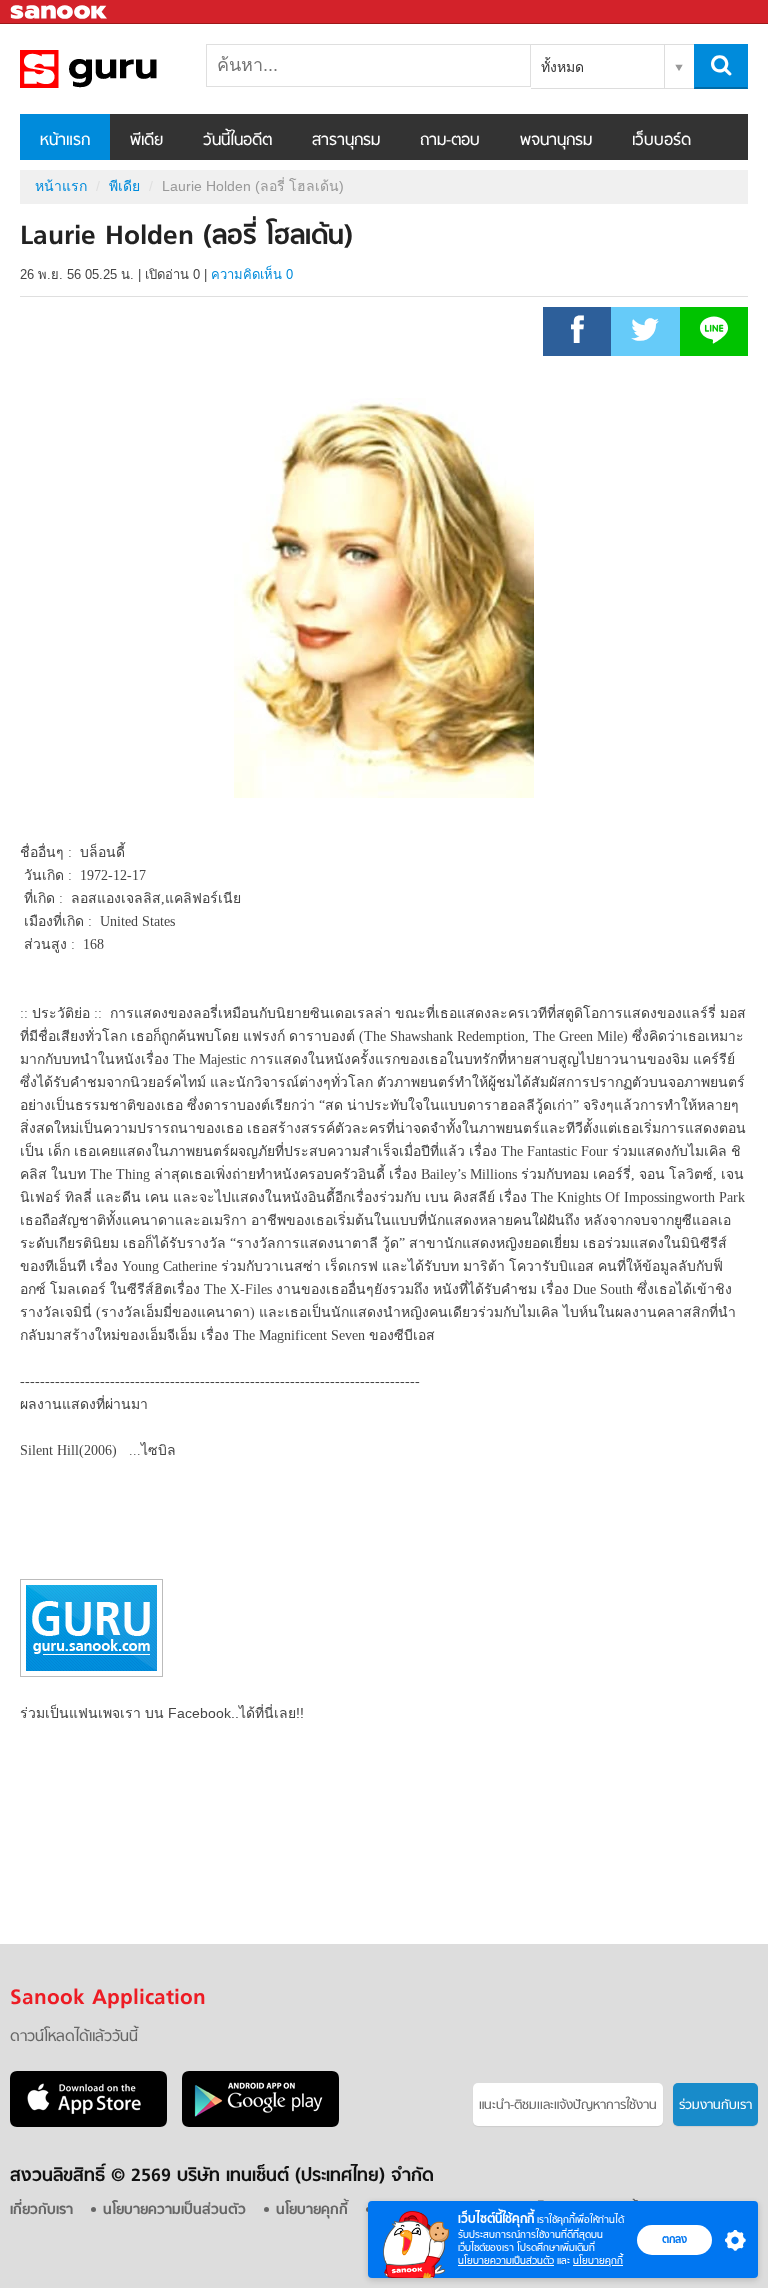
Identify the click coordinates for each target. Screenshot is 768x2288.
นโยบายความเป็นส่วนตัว (506, 2260)
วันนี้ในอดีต (237, 141)
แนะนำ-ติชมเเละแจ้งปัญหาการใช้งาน (568, 2105)
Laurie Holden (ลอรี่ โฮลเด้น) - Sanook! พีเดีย (125, 69)
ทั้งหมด (562, 67)
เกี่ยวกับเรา (41, 2210)
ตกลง (674, 2239)
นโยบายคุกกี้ (598, 2260)
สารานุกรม (346, 141)
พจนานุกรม (556, 141)
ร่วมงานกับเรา (715, 2105)
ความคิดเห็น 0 (252, 274)
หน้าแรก (65, 141)
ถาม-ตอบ (450, 141)
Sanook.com (60, 12)
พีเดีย (146, 141)
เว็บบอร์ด (661, 141)
